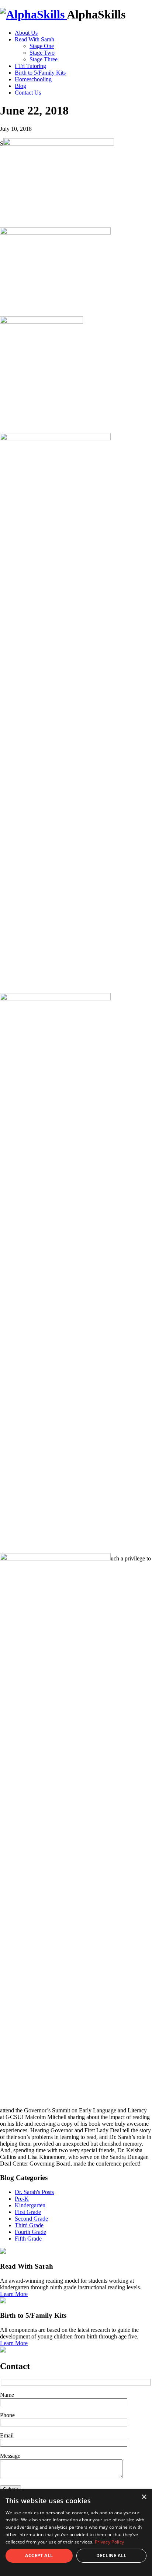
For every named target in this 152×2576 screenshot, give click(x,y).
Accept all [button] (39, 2555)
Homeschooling (33, 79)
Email (7, 2435)
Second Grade (31, 2219)
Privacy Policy (109, 2542)
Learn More (14, 2294)
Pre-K (22, 2199)
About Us (26, 33)
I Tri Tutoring (30, 66)
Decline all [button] (111, 2555)
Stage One (42, 46)
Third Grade (29, 2225)
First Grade (28, 2212)
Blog (20, 86)
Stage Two (42, 53)
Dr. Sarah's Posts (34, 2192)
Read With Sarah (34, 39)
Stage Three (44, 59)
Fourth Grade (30, 2232)
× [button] (144, 2497)
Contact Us (28, 93)
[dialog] (76, 2533)
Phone (7, 2415)
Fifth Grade (28, 2239)
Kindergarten (30, 2205)
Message (10, 2456)
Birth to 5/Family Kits (40, 73)
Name (7, 2395)
